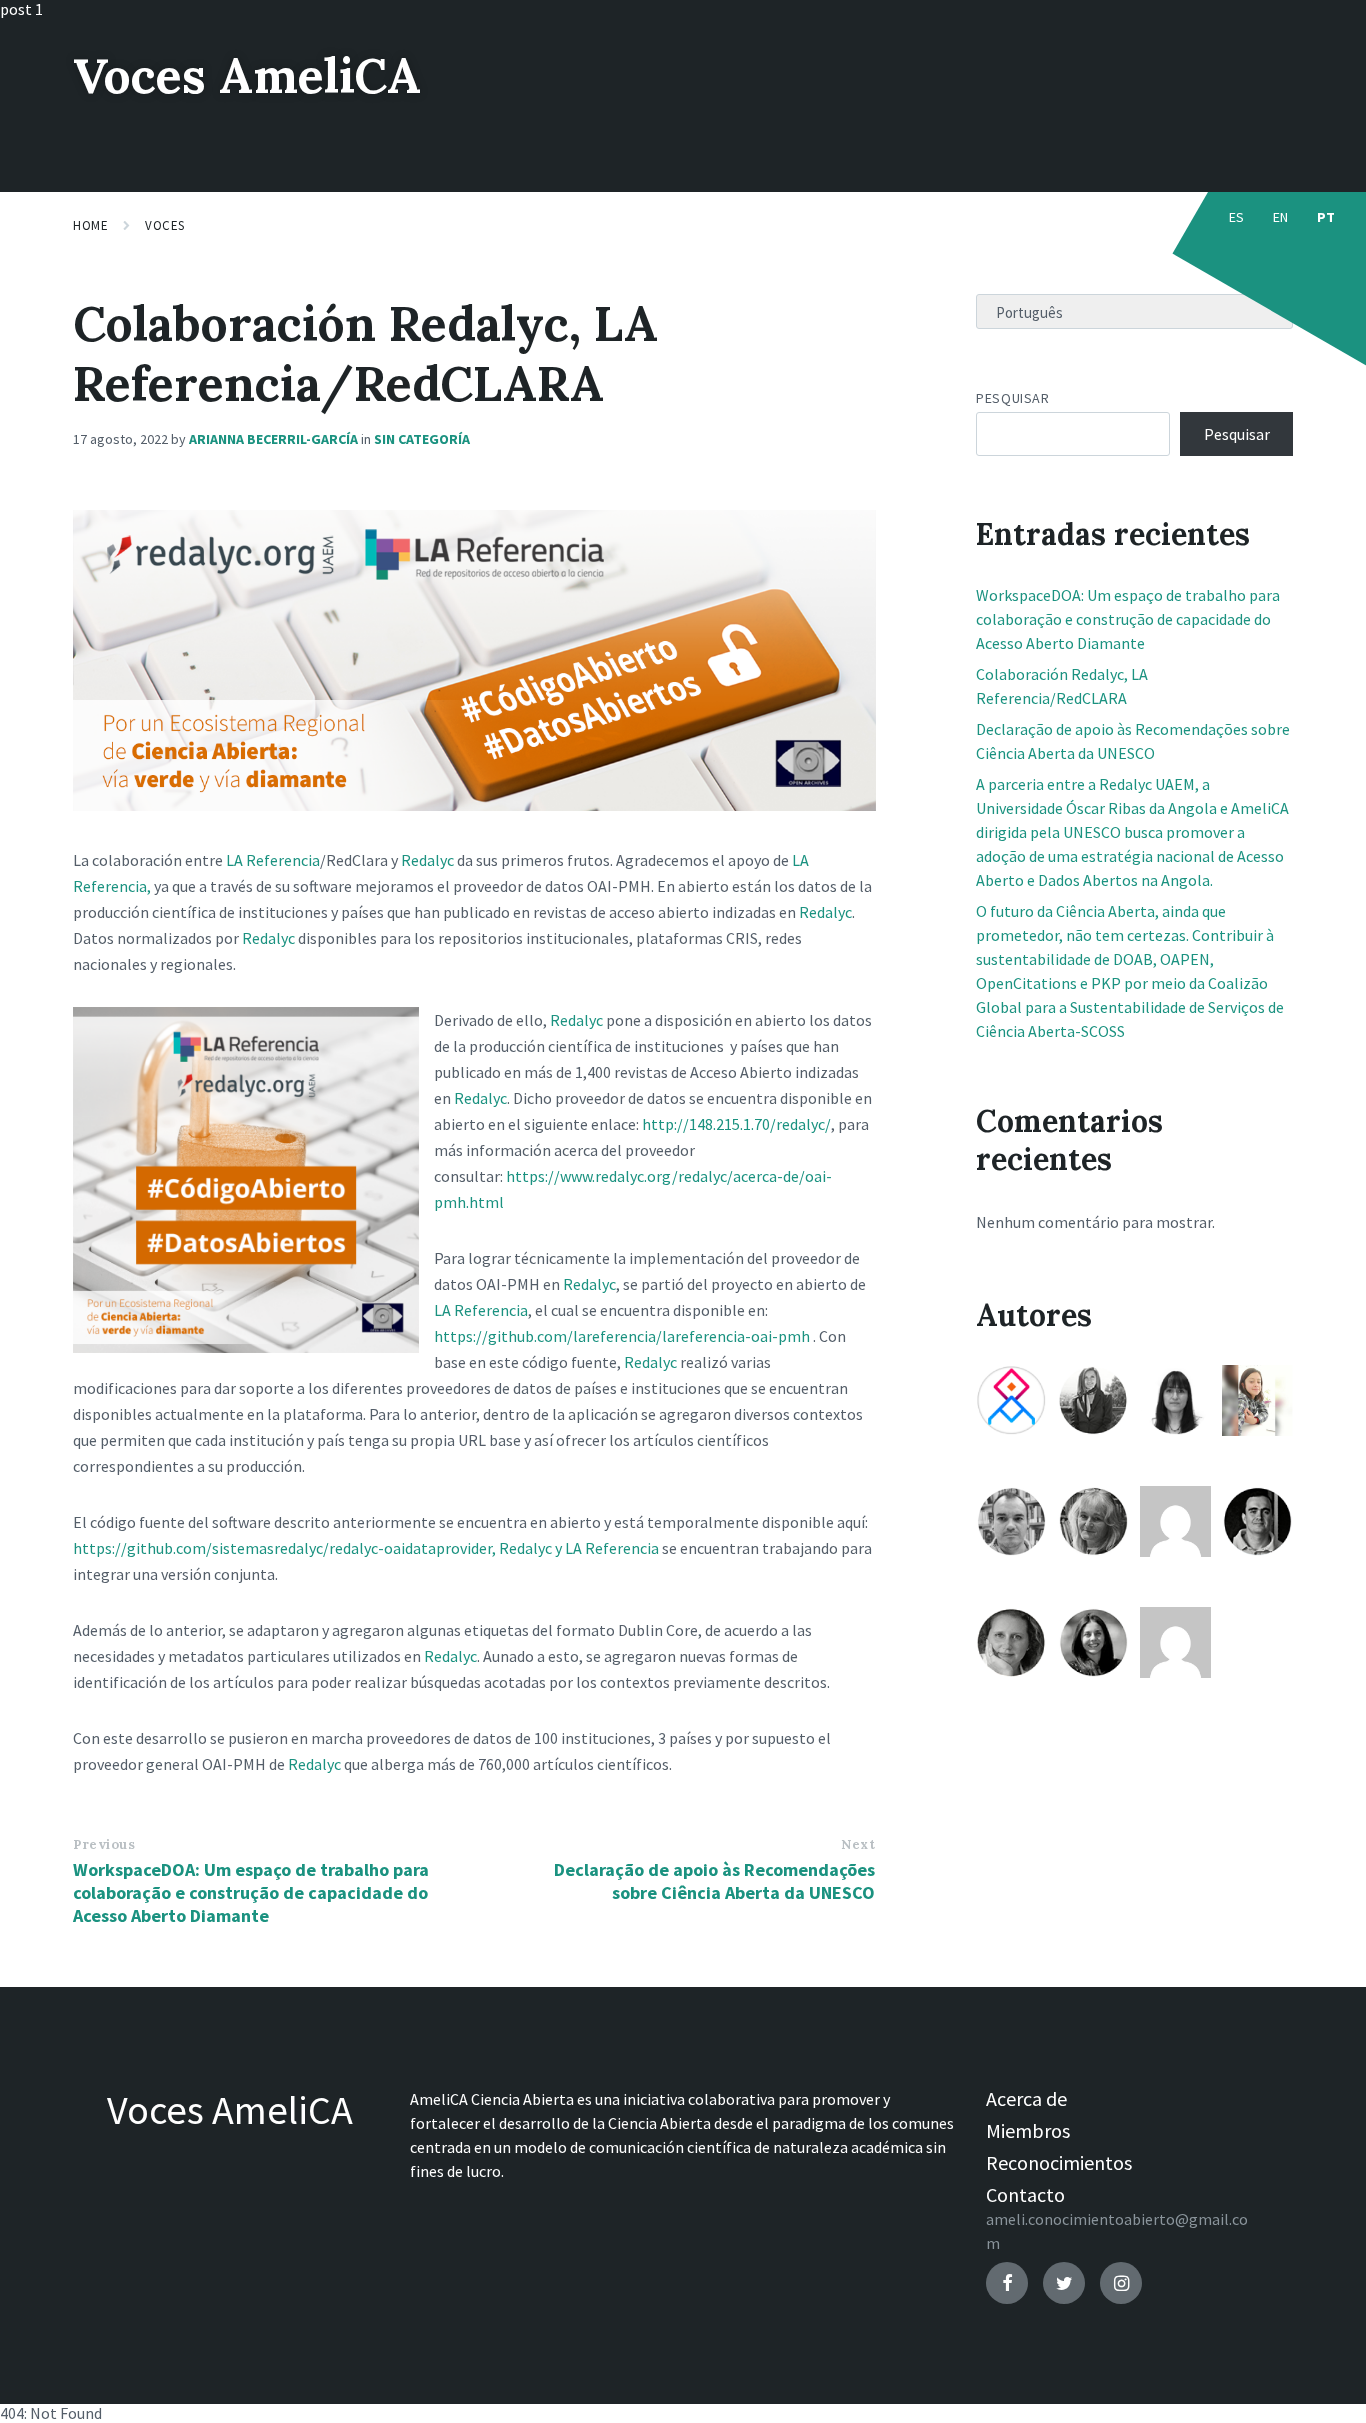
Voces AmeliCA (247, 75)
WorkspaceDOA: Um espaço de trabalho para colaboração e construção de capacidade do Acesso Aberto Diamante (251, 1892)
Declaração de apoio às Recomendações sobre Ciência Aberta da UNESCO (714, 1881)
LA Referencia (273, 860)
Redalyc (427, 860)
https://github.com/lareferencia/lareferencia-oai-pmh (622, 1336)
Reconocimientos (1059, 2162)
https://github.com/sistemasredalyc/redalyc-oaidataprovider (282, 1548)
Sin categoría (422, 439)
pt (1326, 217)
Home (90, 225)
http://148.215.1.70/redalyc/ (736, 1124)
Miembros (1028, 2130)
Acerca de (1026, 2098)
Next (858, 1844)
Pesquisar (1012, 398)
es (1237, 217)
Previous (104, 1844)
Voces (165, 225)
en (1281, 217)
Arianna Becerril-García (273, 439)
